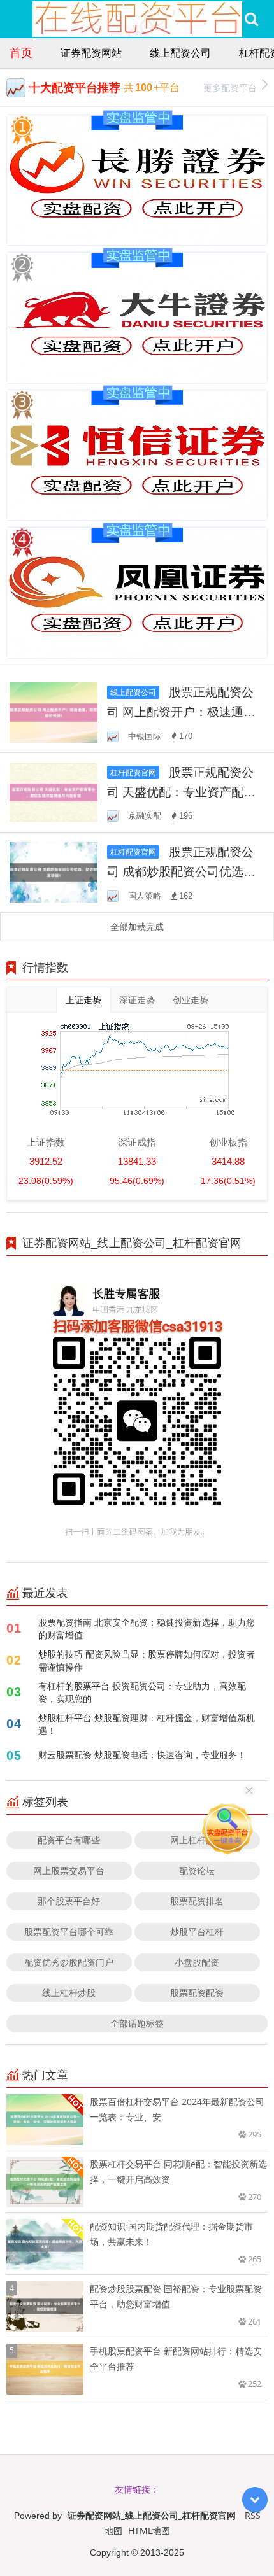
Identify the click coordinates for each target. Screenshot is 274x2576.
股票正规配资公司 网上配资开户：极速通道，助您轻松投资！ (180, 711)
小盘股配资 (197, 1962)
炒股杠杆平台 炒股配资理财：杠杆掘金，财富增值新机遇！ (147, 1724)
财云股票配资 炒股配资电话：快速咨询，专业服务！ (142, 1755)
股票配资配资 (197, 1993)
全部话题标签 (137, 2023)
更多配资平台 (230, 88)
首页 (21, 52)
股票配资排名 (197, 1901)
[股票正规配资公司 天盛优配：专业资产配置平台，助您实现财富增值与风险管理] (54, 792)
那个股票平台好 (69, 1901)
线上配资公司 (180, 53)
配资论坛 (197, 1870)
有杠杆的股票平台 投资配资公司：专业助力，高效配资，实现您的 (142, 1692)
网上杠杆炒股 (197, 1840)
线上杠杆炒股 (69, 1993)
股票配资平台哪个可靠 (69, 1932)
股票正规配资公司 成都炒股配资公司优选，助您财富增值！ (181, 871)
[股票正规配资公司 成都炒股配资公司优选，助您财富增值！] (54, 871)
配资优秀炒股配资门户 (69, 1962)
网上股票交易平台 (69, 1870)
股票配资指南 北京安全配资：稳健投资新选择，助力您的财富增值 (147, 1629)
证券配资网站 (91, 53)
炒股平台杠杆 (197, 1932)
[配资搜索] (251, 19)
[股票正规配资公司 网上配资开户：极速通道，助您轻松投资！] (54, 711)
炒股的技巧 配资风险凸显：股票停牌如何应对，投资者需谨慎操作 (147, 1660)
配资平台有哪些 (69, 1840)
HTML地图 (149, 2530)
